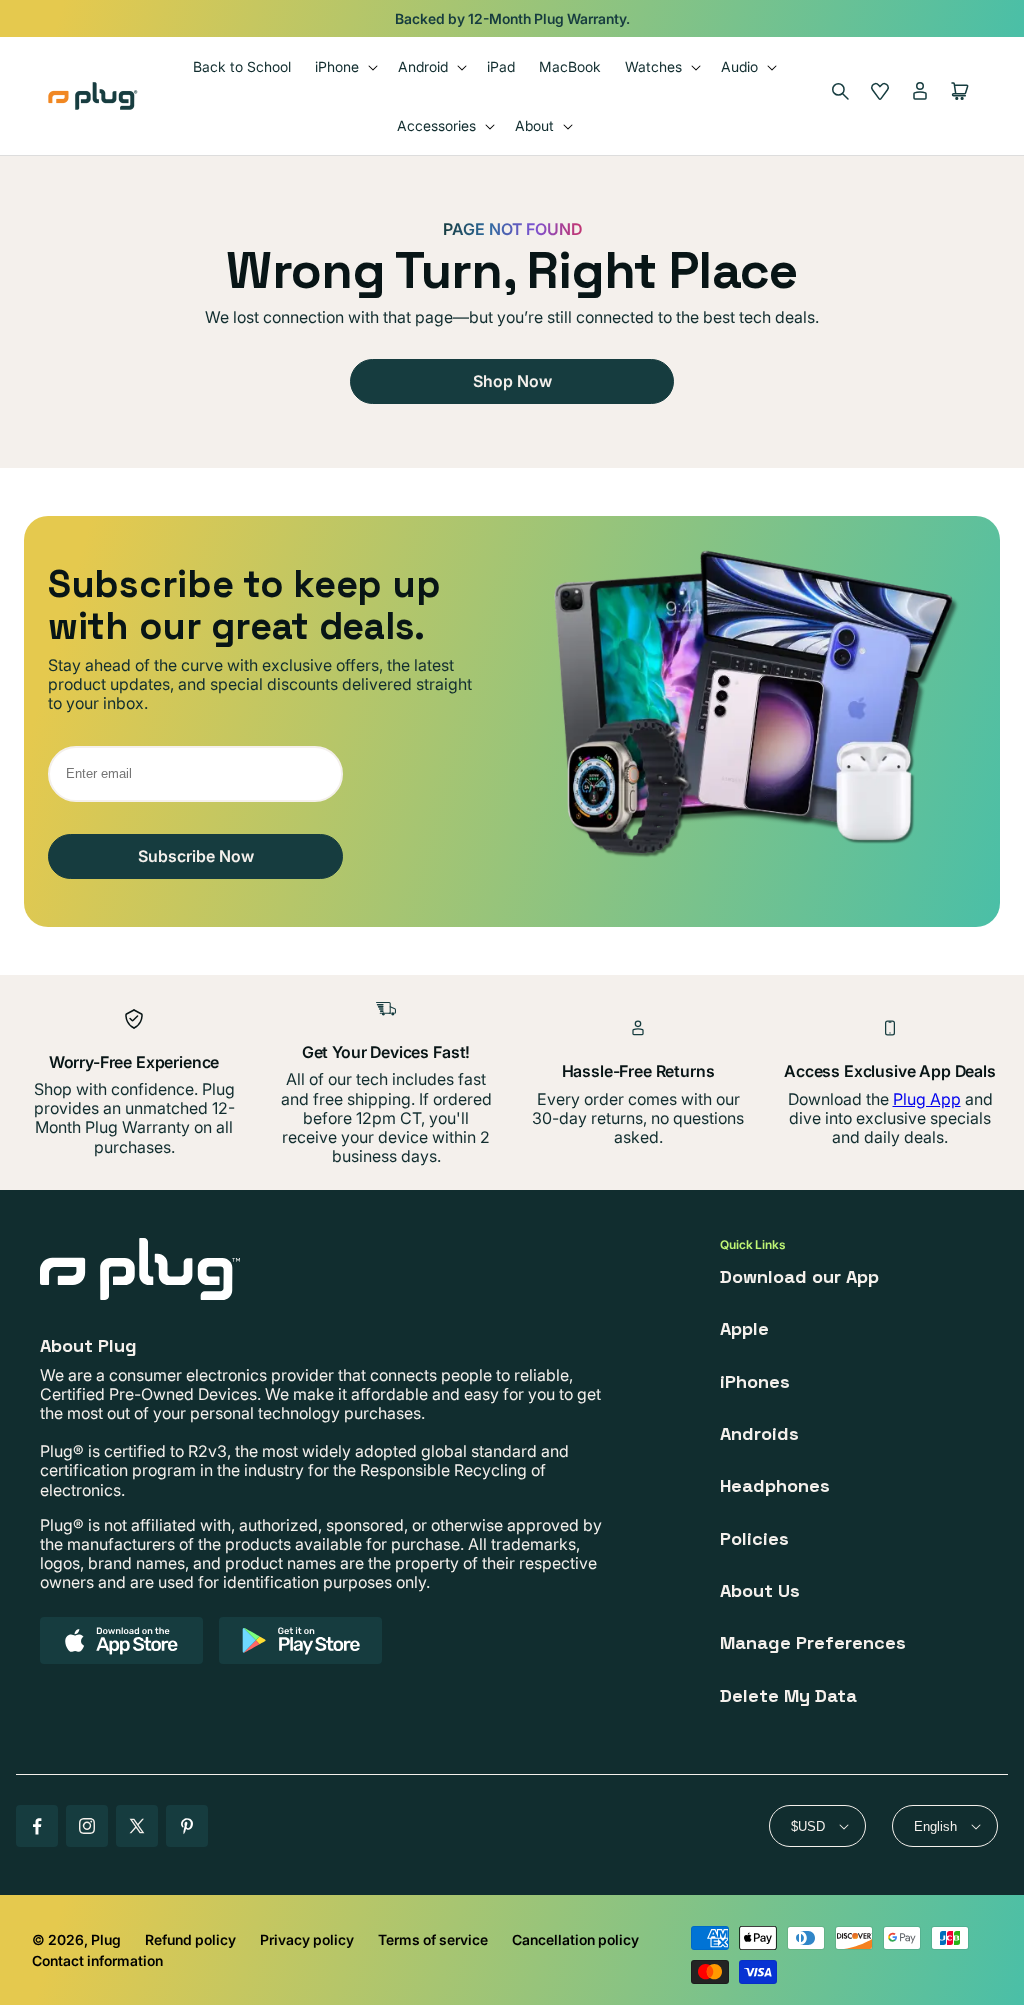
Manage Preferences (813, 1642)
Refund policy (190, 1939)
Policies (754, 1538)
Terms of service (433, 1939)
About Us (760, 1590)
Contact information (97, 1960)
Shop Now (512, 381)
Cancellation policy (575, 1939)
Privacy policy (307, 1939)
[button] (344, 66)
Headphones (775, 1485)
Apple (744, 1328)
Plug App (927, 1099)
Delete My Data (788, 1695)
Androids (759, 1433)
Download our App (799, 1276)
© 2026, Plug (76, 1939)
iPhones (755, 1381)
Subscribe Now (196, 856)
